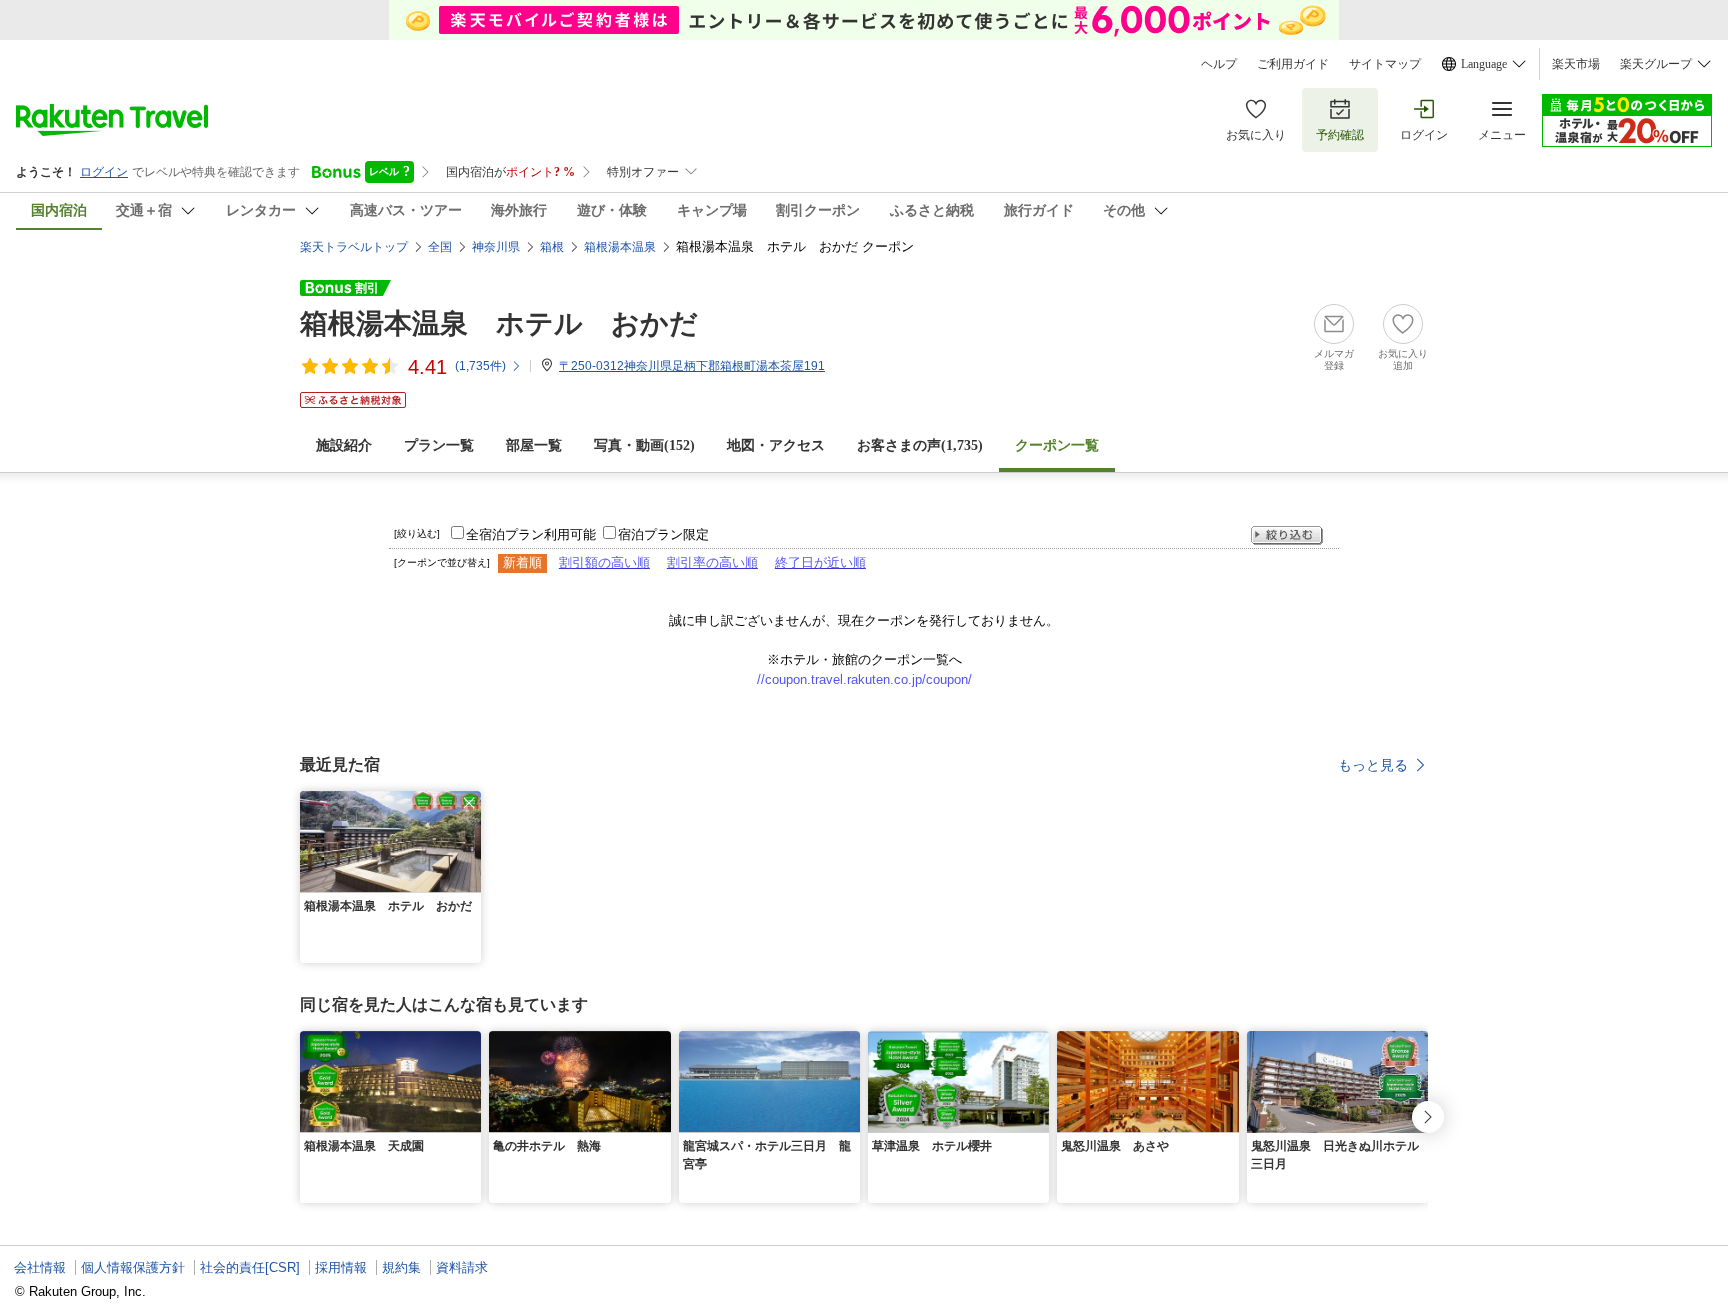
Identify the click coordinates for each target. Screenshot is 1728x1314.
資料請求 (462, 1267)
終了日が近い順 (820, 562)
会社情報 (40, 1267)
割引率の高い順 (712, 562)
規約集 (401, 1267)
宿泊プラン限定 (663, 534)
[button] (469, 803)
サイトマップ (1385, 64)
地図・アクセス (776, 445)
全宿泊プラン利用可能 (531, 534)
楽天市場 (1576, 64)
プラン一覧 (439, 445)
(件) (480, 366)
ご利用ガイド (1293, 64)
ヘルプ (1219, 64)
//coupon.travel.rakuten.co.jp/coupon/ (864, 679)
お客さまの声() (920, 445)
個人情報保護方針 (133, 1267)
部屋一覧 (534, 445)
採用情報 (341, 1267)
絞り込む (1287, 535)
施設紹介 (344, 445)
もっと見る (1373, 765)
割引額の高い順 (604, 562)
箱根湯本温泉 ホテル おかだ (499, 323)
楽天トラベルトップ (354, 247)
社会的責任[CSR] (250, 1267)
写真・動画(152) (644, 445)
